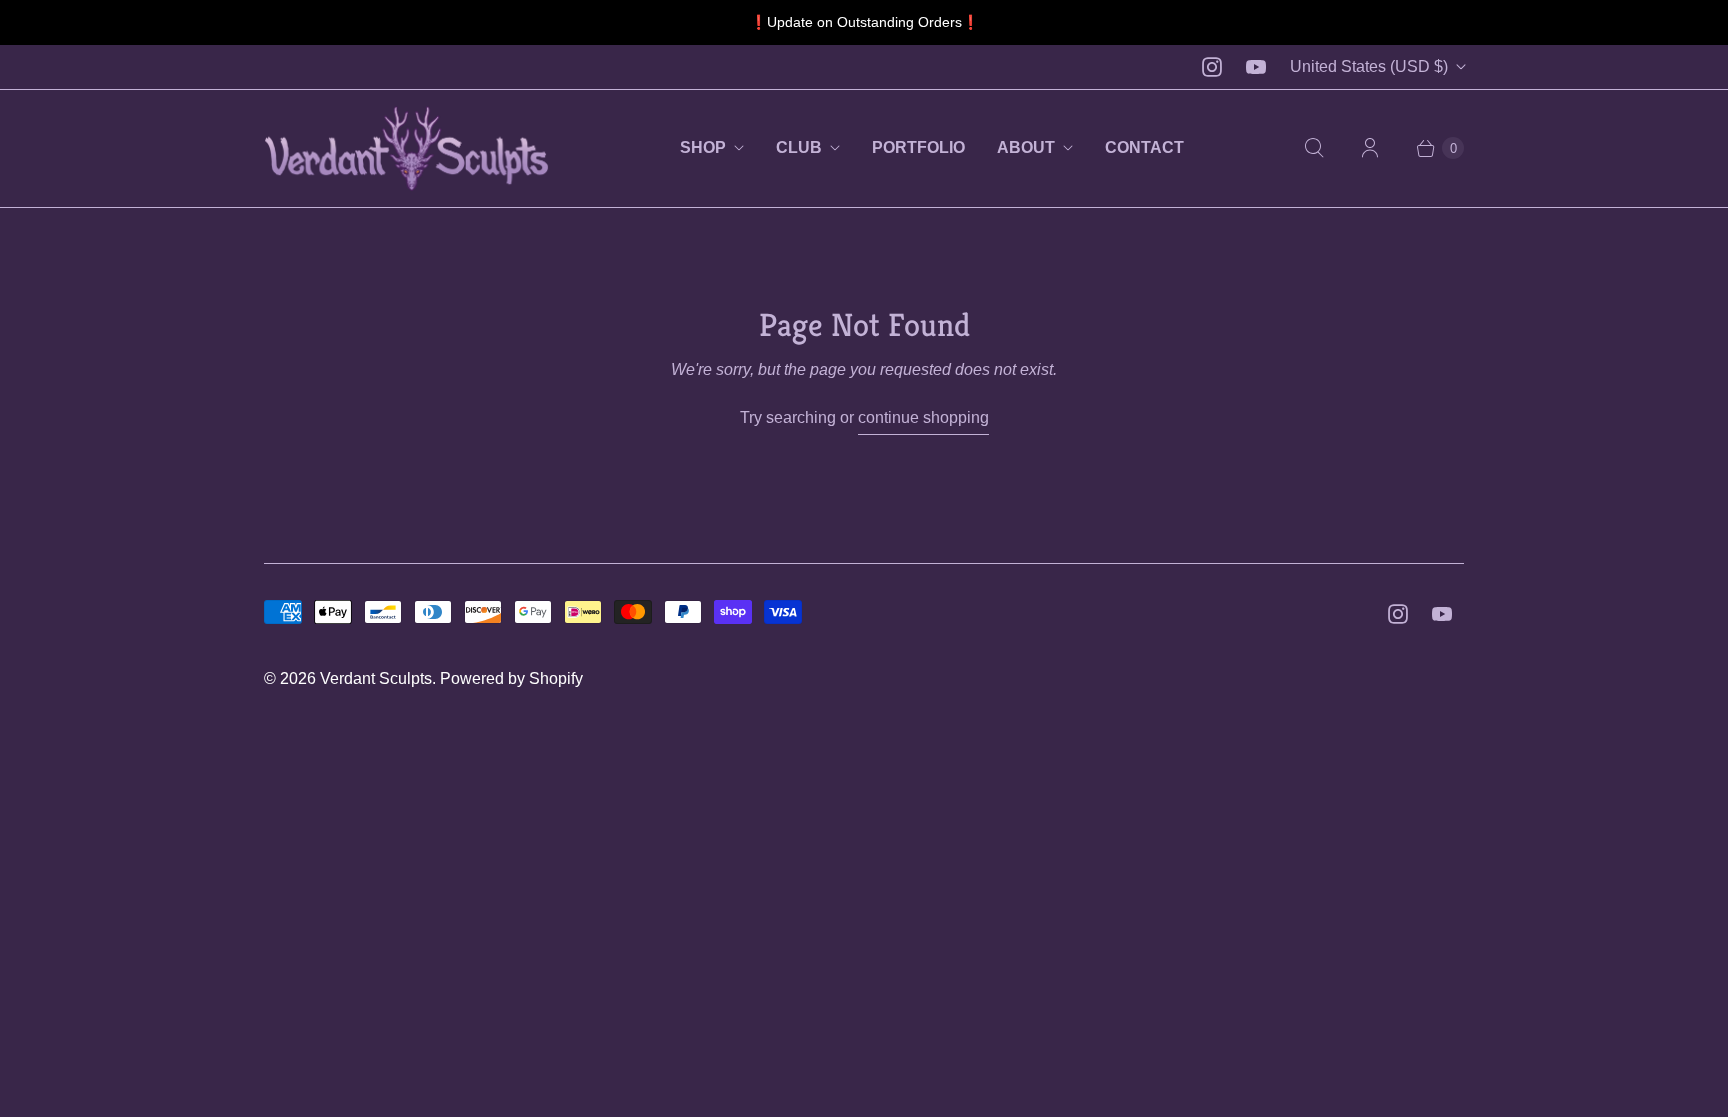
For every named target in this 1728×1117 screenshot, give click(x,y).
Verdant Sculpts (376, 678)
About (1026, 147)
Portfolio (918, 147)
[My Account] (1370, 148)
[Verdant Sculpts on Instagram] (1212, 67)
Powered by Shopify (511, 678)
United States (1369, 66)
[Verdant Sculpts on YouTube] (1256, 67)
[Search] (1314, 148)
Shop (703, 147)
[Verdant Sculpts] (406, 148)
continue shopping (923, 417)
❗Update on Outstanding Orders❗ (864, 22)
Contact (1144, 147)
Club (799, 147)
